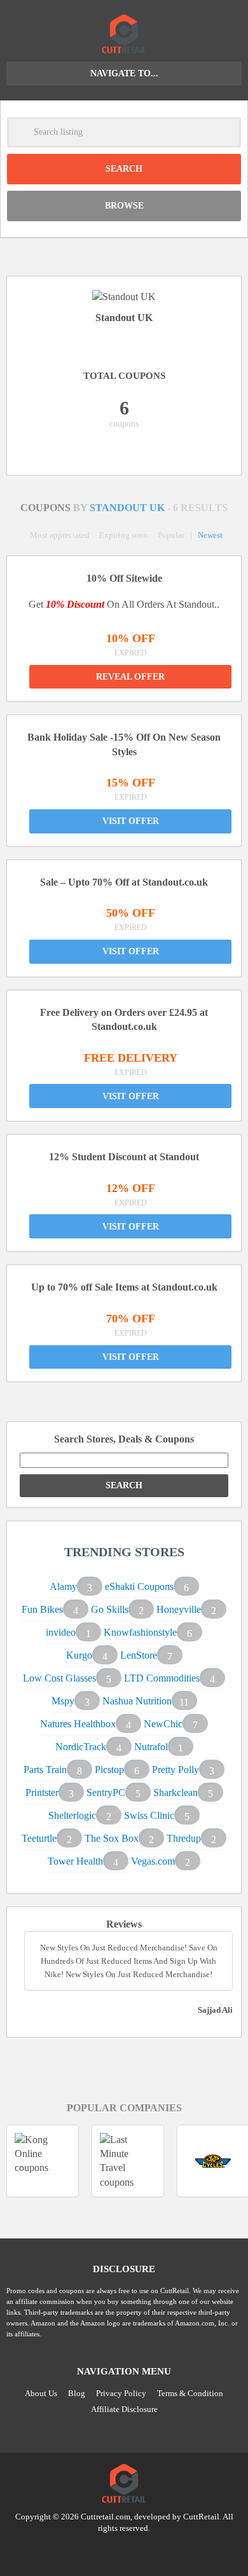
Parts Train (45, 1770)
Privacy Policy (121, 2393)
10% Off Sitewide (124, 578)
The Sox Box (112, 1838)
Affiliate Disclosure (124, 2409)
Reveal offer (130, 677)
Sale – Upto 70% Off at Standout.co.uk (124, 882)
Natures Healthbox (78, 1724)
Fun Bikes (42, 1609)
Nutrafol (151, 1747)
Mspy (63, 1701)
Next (139, 2213)
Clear (226, 132)
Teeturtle (39, 1838)
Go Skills (110, 1609)
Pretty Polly (176, 1770)
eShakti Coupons (139, 1586)
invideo (61, 1632)
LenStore (139, 1655)
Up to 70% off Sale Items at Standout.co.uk (124, 1287)
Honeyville (179, 1609)
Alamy (63, 1586)
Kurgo (79, 1655)
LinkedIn (124, 2551)
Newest (210, 535)
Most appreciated (60, 535)
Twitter (100, 2551)
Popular (171, 535)
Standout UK (128, 508)
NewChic (163, 1724)
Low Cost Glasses (59, 1678)
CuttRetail (201, 2517)
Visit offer (131, 821)
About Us (41, 2393)
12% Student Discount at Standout (124, 1157)
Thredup (184, 1838)
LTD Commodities (162, 1678)
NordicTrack (81, 1747)
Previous (109, 2213)
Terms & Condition (190, 2393)
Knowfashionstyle (140, 1632)
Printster (42, 1792)
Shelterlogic (72, 1815)
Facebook (148, 2551)
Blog (77, 2393)
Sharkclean (176, 1792)
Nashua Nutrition (137, 1701)
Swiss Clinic (149, 1815)
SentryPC (106, 1792)
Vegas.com (153, 1861)
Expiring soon (124, 535)
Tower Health (75, 1861)
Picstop (109, 1770)
